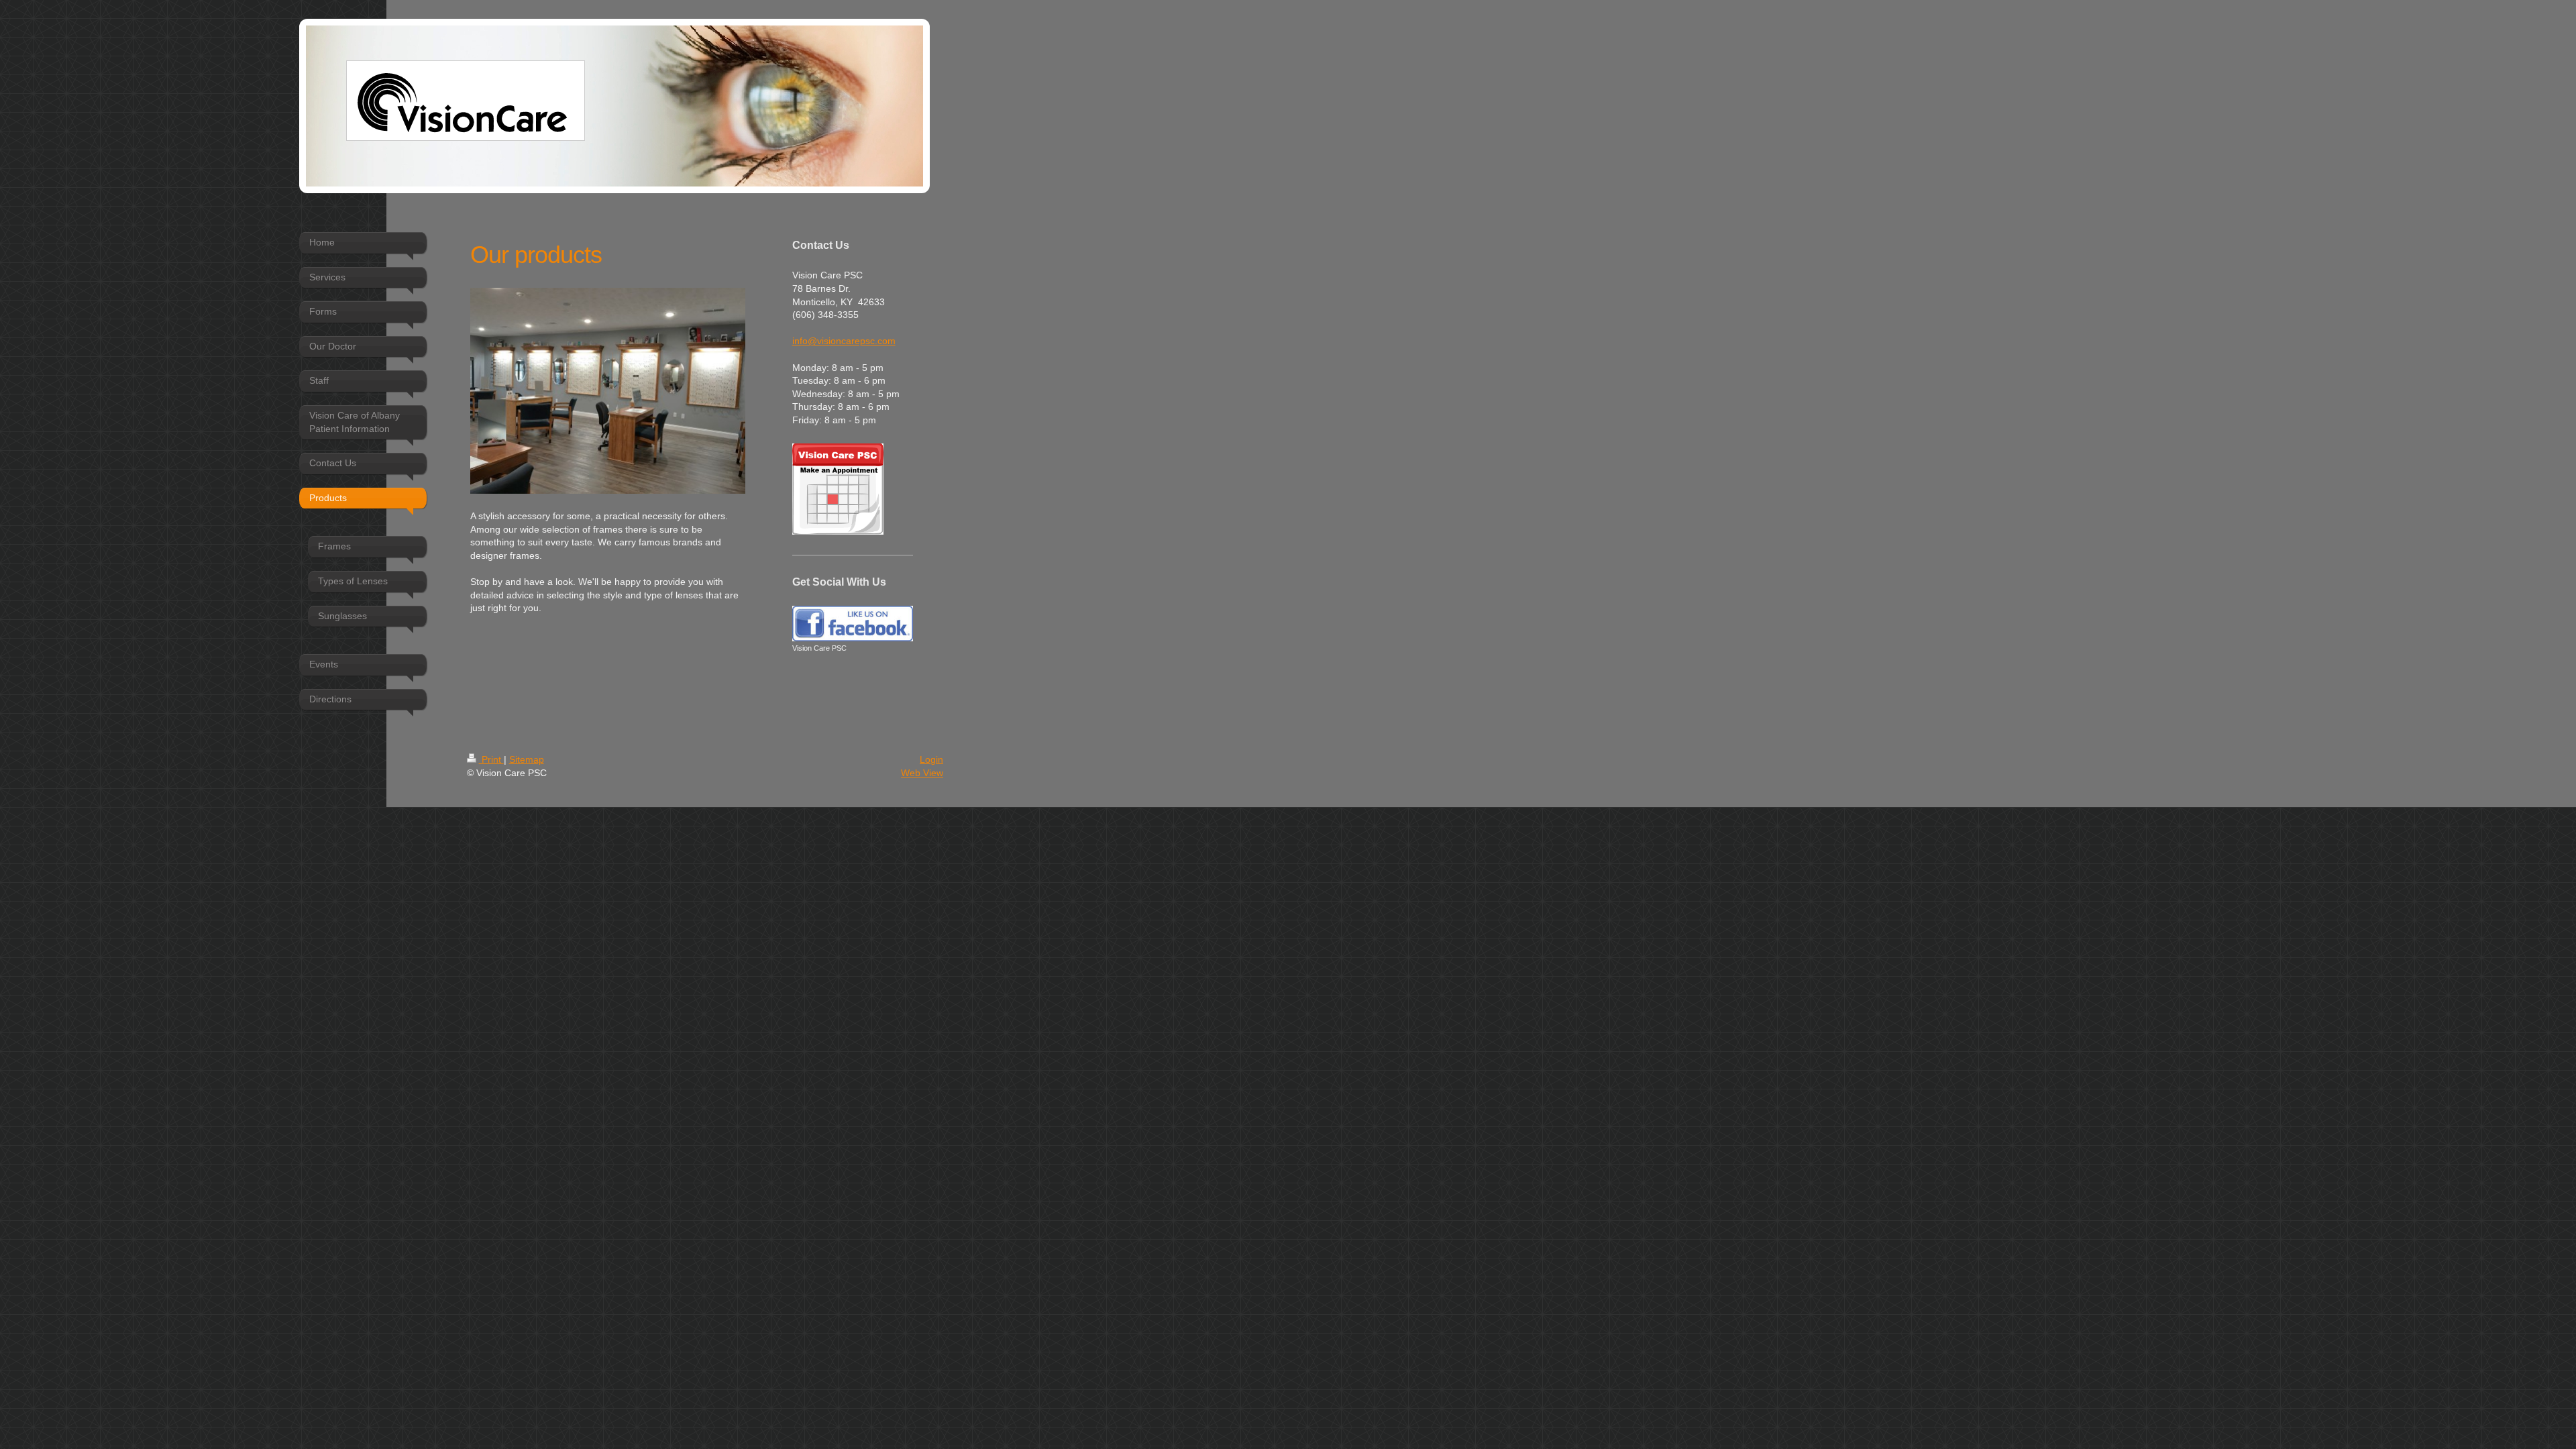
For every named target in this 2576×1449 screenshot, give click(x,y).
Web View (922, 773)
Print (491, 759)
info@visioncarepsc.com (844, 341)
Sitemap (527, 759)
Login (931, 759)
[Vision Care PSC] (853, 624)
